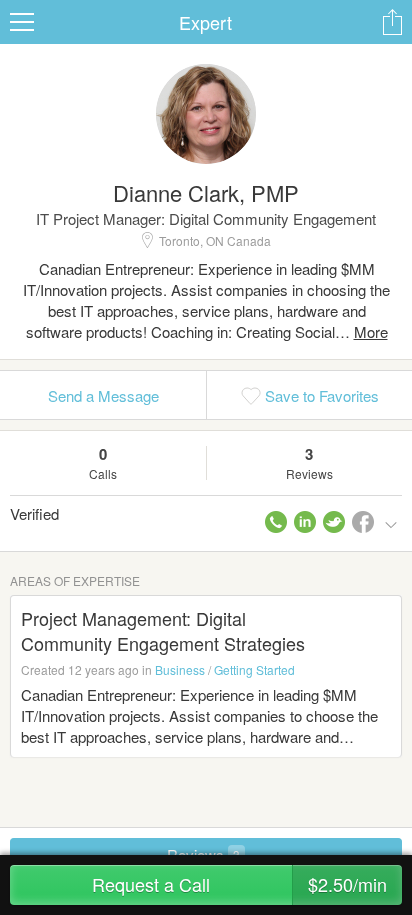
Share (392, 22)
